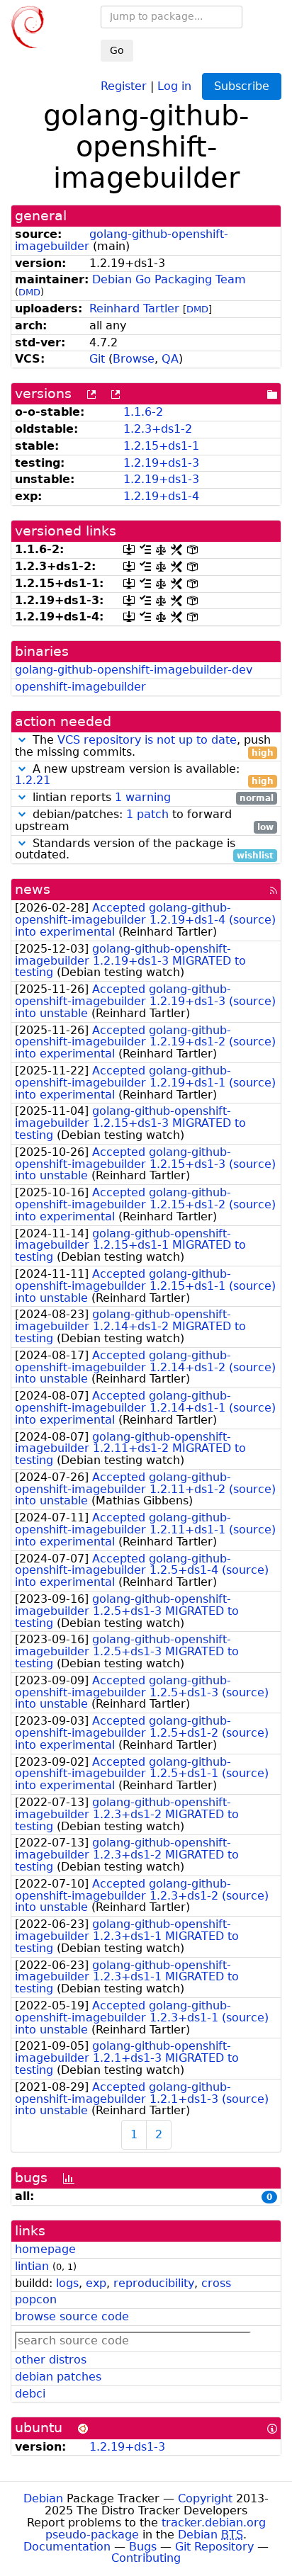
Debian (43, 2498)
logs (67, 2283)
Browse (134, 359)
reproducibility (154, 2283)
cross (216, 2283)
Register (124, 85)
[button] (22, 740)
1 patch (147, 814)
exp (96, 2283)
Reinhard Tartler (134, 308)
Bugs (143, 2547)
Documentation (67, 2547)
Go (117, 50)
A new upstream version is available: (144, 776)
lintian (32, 2266)
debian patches (58, 2377)
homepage (45, 2249)
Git (97, 359)
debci (30, 2394)
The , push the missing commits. (144, 747)
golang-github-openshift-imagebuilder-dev (134, 670)
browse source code (72, 2316)
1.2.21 (33, 780)
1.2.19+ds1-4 (161, 496)
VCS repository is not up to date (147, 740)
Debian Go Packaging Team (169, 279)
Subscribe (242, 86)
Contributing (146, 2558)
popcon (36, 2299)
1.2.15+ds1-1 (161, 446)
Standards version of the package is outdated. (144, 850)
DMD (29, 292)
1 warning (143, 797)
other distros (51, 2360)
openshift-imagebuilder (80, 687)
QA (170, 359)
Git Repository (214, 2547)
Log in (174, 85)
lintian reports (151, 798)
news (33, 889)
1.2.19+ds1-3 (161, 463)
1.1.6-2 (143, 412)
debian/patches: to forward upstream (144, 821)
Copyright (205, 2498)
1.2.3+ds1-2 (158, 429)
